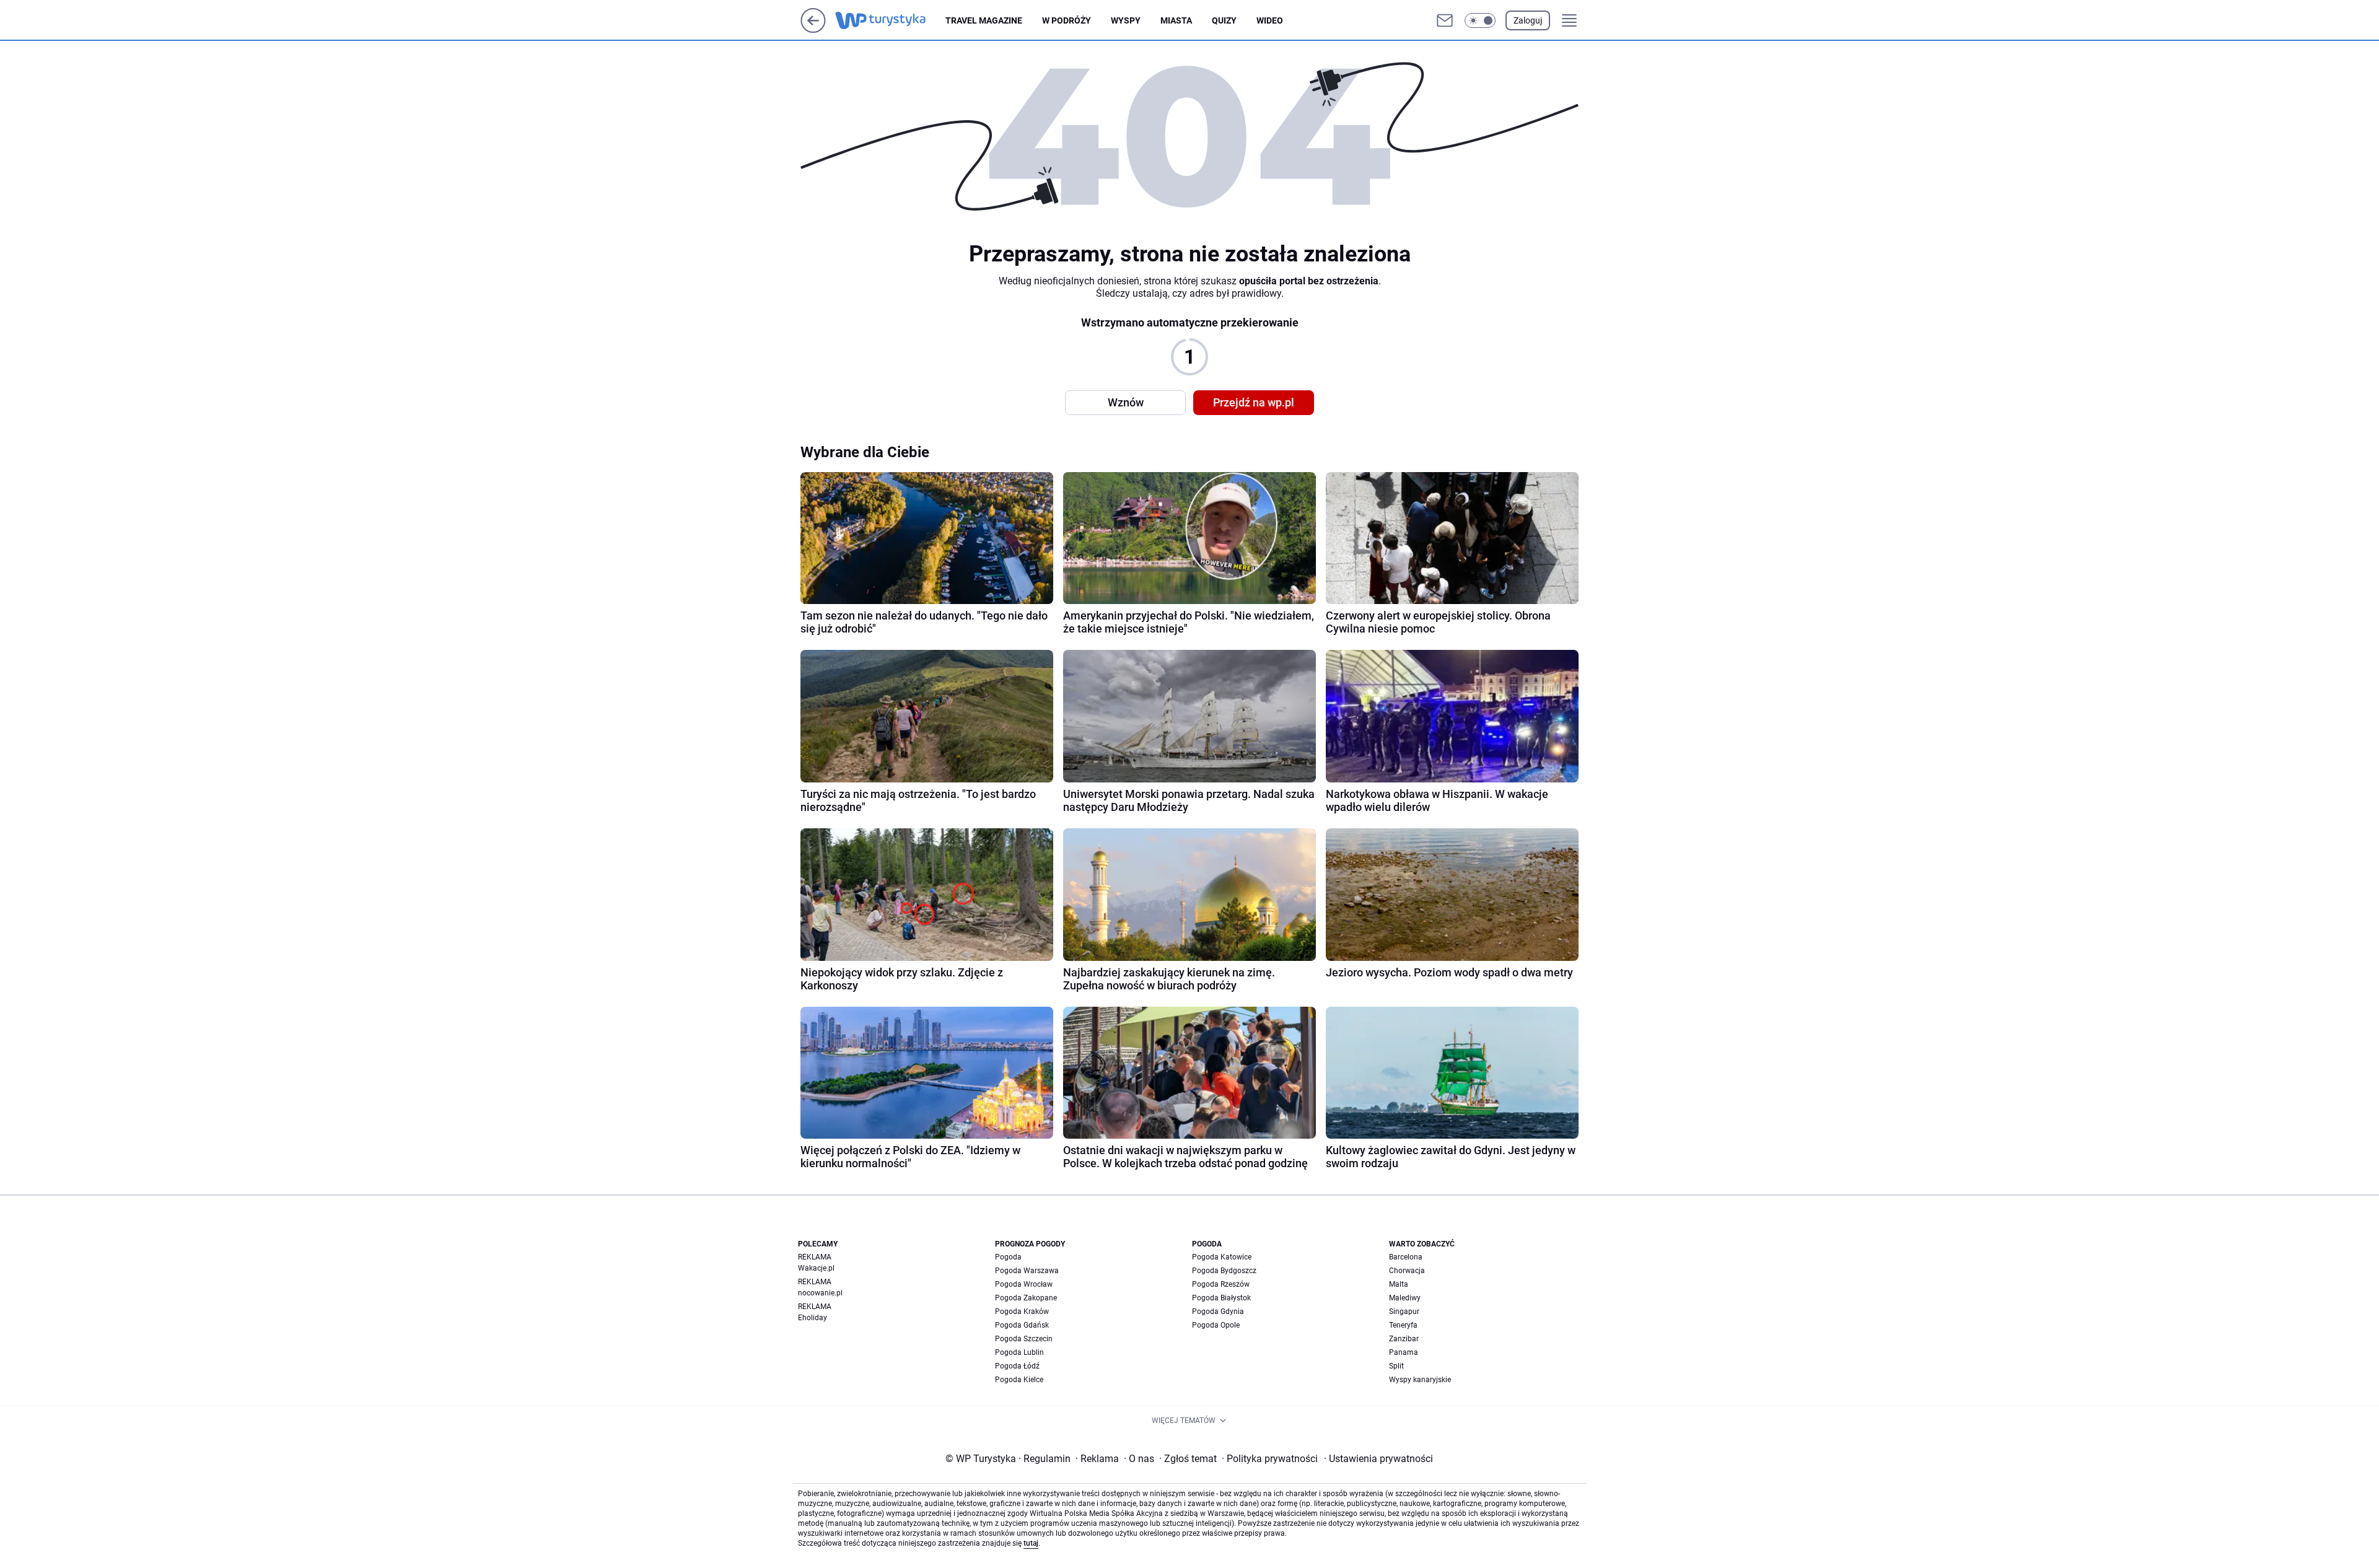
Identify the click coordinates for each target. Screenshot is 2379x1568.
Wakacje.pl (816, 1268)
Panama (1404, 1352)
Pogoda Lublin (1019, 1352)
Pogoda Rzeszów (1221, 1284)
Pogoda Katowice (1222, 1257)
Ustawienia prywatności (1378, 1459)
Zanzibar (1404, 1339)
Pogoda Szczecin (1024, 1339)
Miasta (1176, 20)
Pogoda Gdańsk (1022, 1325)
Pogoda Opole (1216, 1325)
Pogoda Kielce (1019, 1380)
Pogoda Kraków (1022, 1312)
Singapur (1404, 1312)
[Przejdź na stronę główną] (813, 29)
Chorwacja (1407, 1271)
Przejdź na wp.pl (1254, 402)
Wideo (1270, 20)
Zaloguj (1528, 20)
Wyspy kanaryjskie (1420, 1380)
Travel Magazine (984, 20)
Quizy (1224, 20)
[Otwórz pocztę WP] (1445, 20)
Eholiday (813, 1318)
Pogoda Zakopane (1026, 1298)
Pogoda (1008, 1257)
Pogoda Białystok (1221, 1298)
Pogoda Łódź (1017, 1366)
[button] (1480, 20)
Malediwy (1405, 1298)
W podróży (1067, 20)
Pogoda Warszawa (1027, 1271)
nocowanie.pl (820, 1293)
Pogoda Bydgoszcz (1224, 1271)
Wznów (1126, 402)
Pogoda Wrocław (1024, 1284)
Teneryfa (1403, 1325)
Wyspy (1126, 20)
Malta (1399, 1284)
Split (1396, 1366)
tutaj (1031, 1543)
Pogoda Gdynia (1218, 1312)
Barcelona (1406, 1257)
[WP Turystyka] (890, 20)
